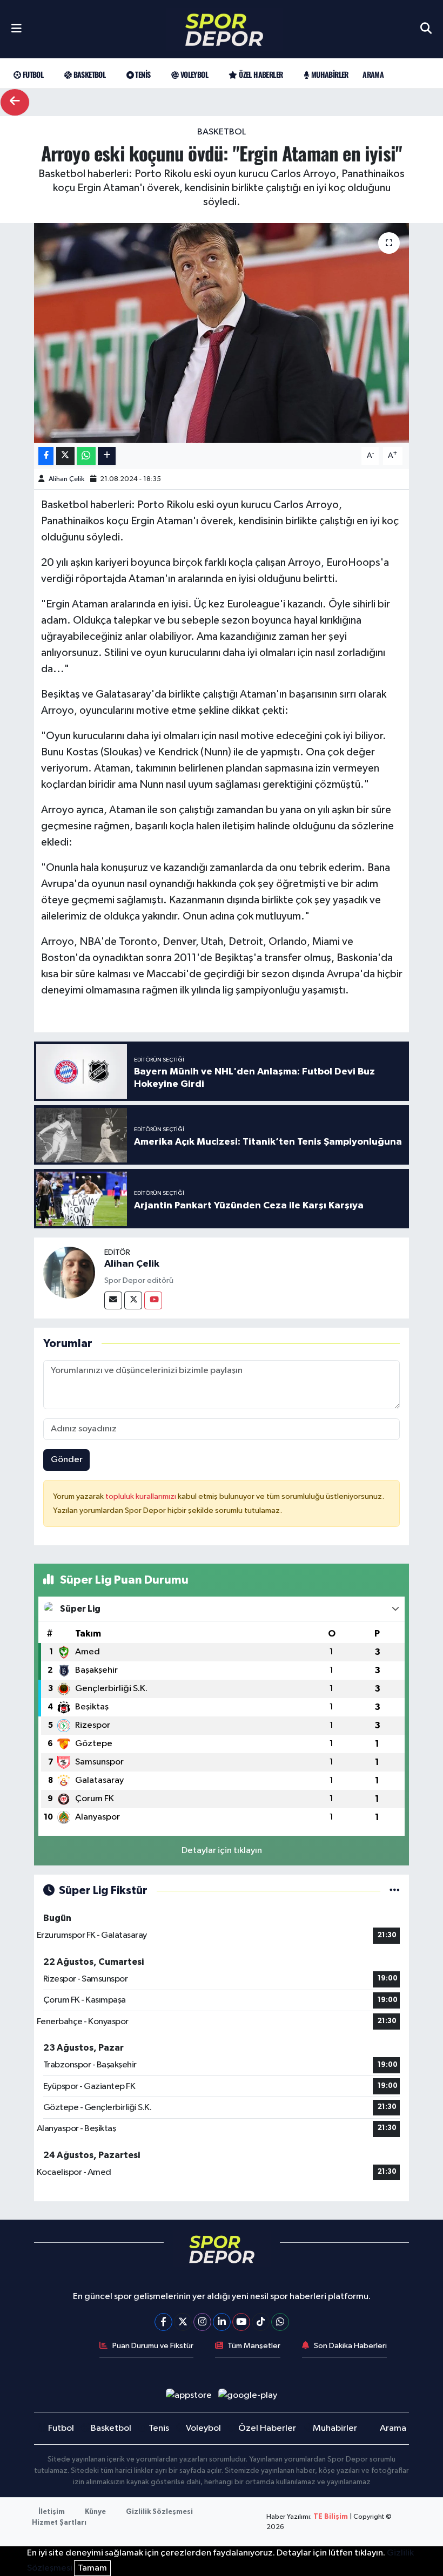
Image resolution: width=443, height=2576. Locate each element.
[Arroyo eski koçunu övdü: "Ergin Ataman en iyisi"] (222, 333)
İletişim (52, 2512)
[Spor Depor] (224, 29)
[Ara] (426, 29)
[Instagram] (202, 2322)
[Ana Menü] (16, 29)
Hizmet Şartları (59, 2523)
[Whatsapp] (280, 2322)
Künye (95, 2512)
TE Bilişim (331, 2517)
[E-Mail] (113, 1300)
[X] (183, 2322)
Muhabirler (328, 74)
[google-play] (248, 2395)
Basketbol (88, 74)
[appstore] (189, 2395)
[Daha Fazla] (107, 456)
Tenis (142, 74)
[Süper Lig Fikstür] (395, 1891)
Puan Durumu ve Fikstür (153, 2346)
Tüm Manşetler (254, 2346)
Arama (373, 74)
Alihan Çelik (66, 479)
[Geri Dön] (15, 102)
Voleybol (193, 74)
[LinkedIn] (222, 2322)
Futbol (32, 74)
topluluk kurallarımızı (142, 1496)
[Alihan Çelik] (69, 1272)
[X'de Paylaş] (65, 456)
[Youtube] (153, 1300)
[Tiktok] (261, 2322)
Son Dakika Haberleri (350, 2346)
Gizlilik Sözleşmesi (159, 2512)
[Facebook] (163, 2322)
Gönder (67, 1460)
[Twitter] (133, 1300)
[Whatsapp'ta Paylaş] (86, 456)
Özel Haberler (260, 74)
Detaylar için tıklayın (222, 1851)
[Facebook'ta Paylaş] (46, 456)
